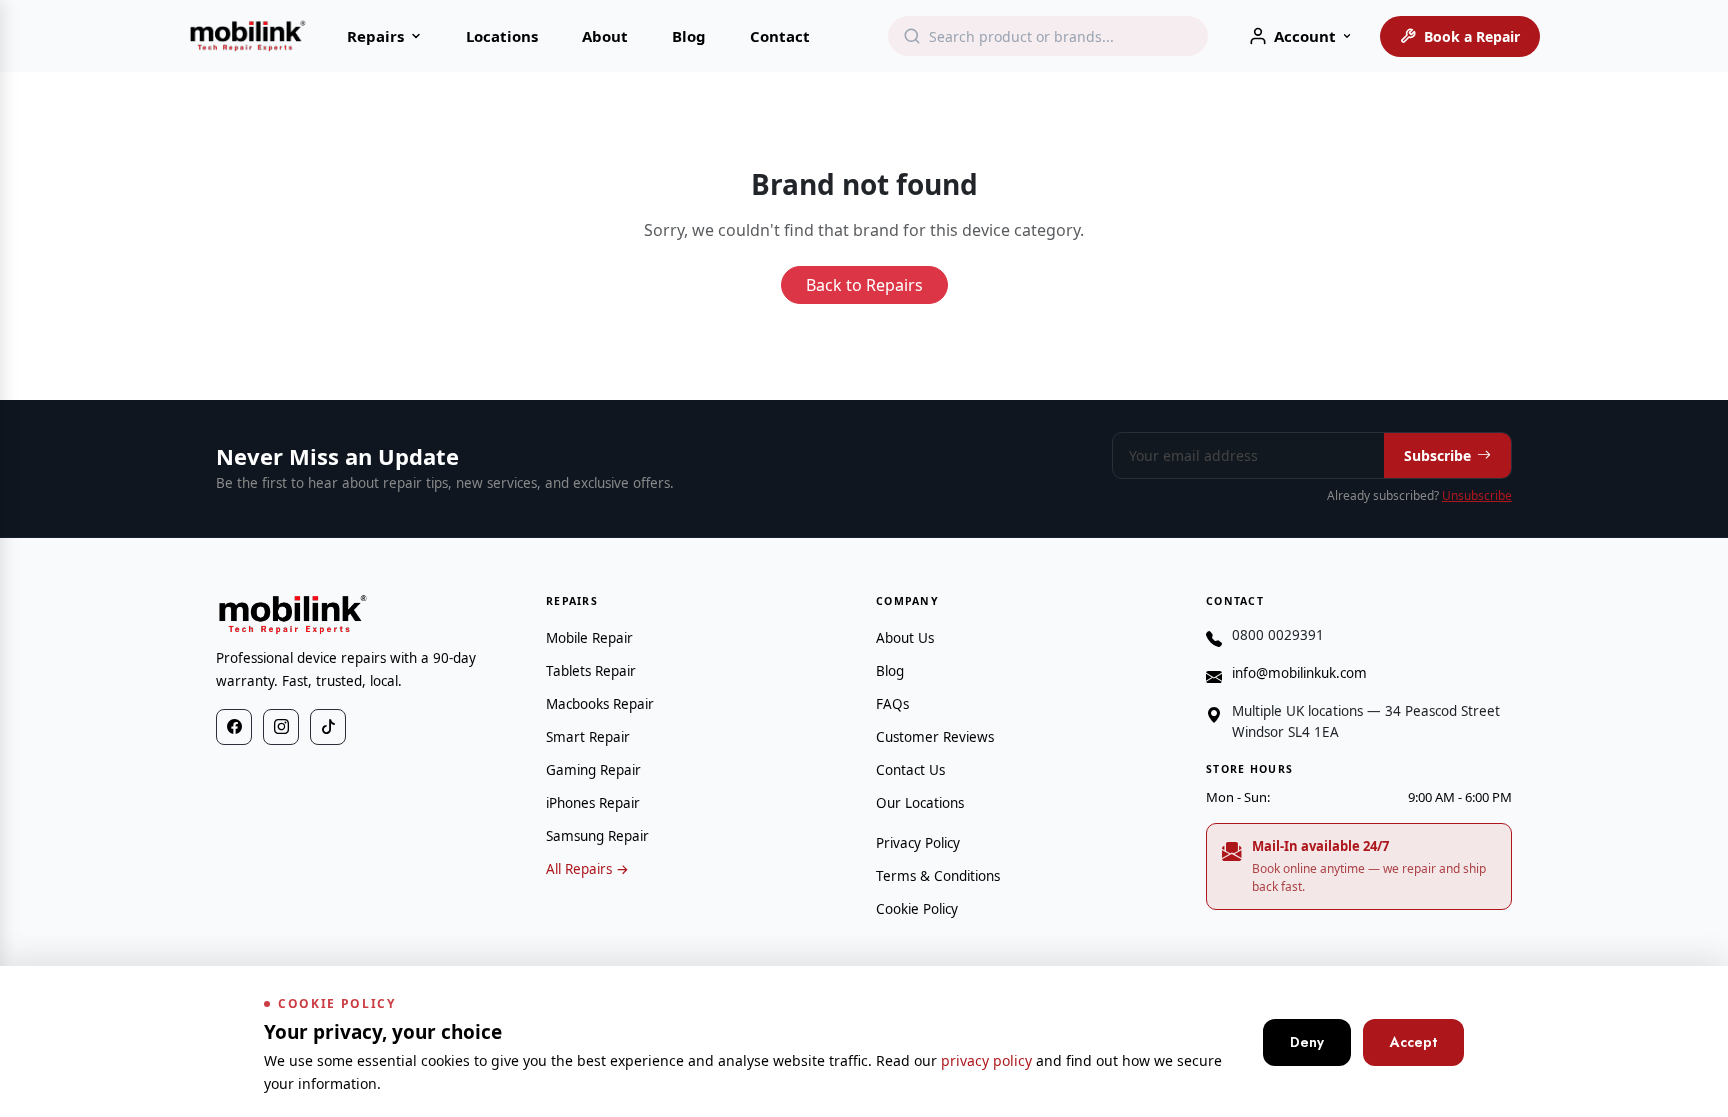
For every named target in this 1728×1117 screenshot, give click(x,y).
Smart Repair (588, 737)
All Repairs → (587, 869)
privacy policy (986, 1060)
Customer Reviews (935, 737)
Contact (780, 36)
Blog (689, 36)
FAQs (892, 704)
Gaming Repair (593, 770)
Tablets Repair (591, 671)
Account (1305, 36)
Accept (1413, 1042)
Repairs (375, 36)
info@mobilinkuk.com (1299, 673)
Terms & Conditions (938, 876)
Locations (502, 36)
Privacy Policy (918, 843)
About (605, 36)
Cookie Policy (917, 909)
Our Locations (920, 803)
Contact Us (910, 770)
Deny (1307, 1042)
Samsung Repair (597, 836)
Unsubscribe (1477, 495)
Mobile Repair (589, 638)
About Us (905, 638)
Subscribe (1437, 455)
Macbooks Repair (600, 704)
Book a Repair (1472, 36)
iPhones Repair (593, 803)
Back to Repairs (864, 285)
